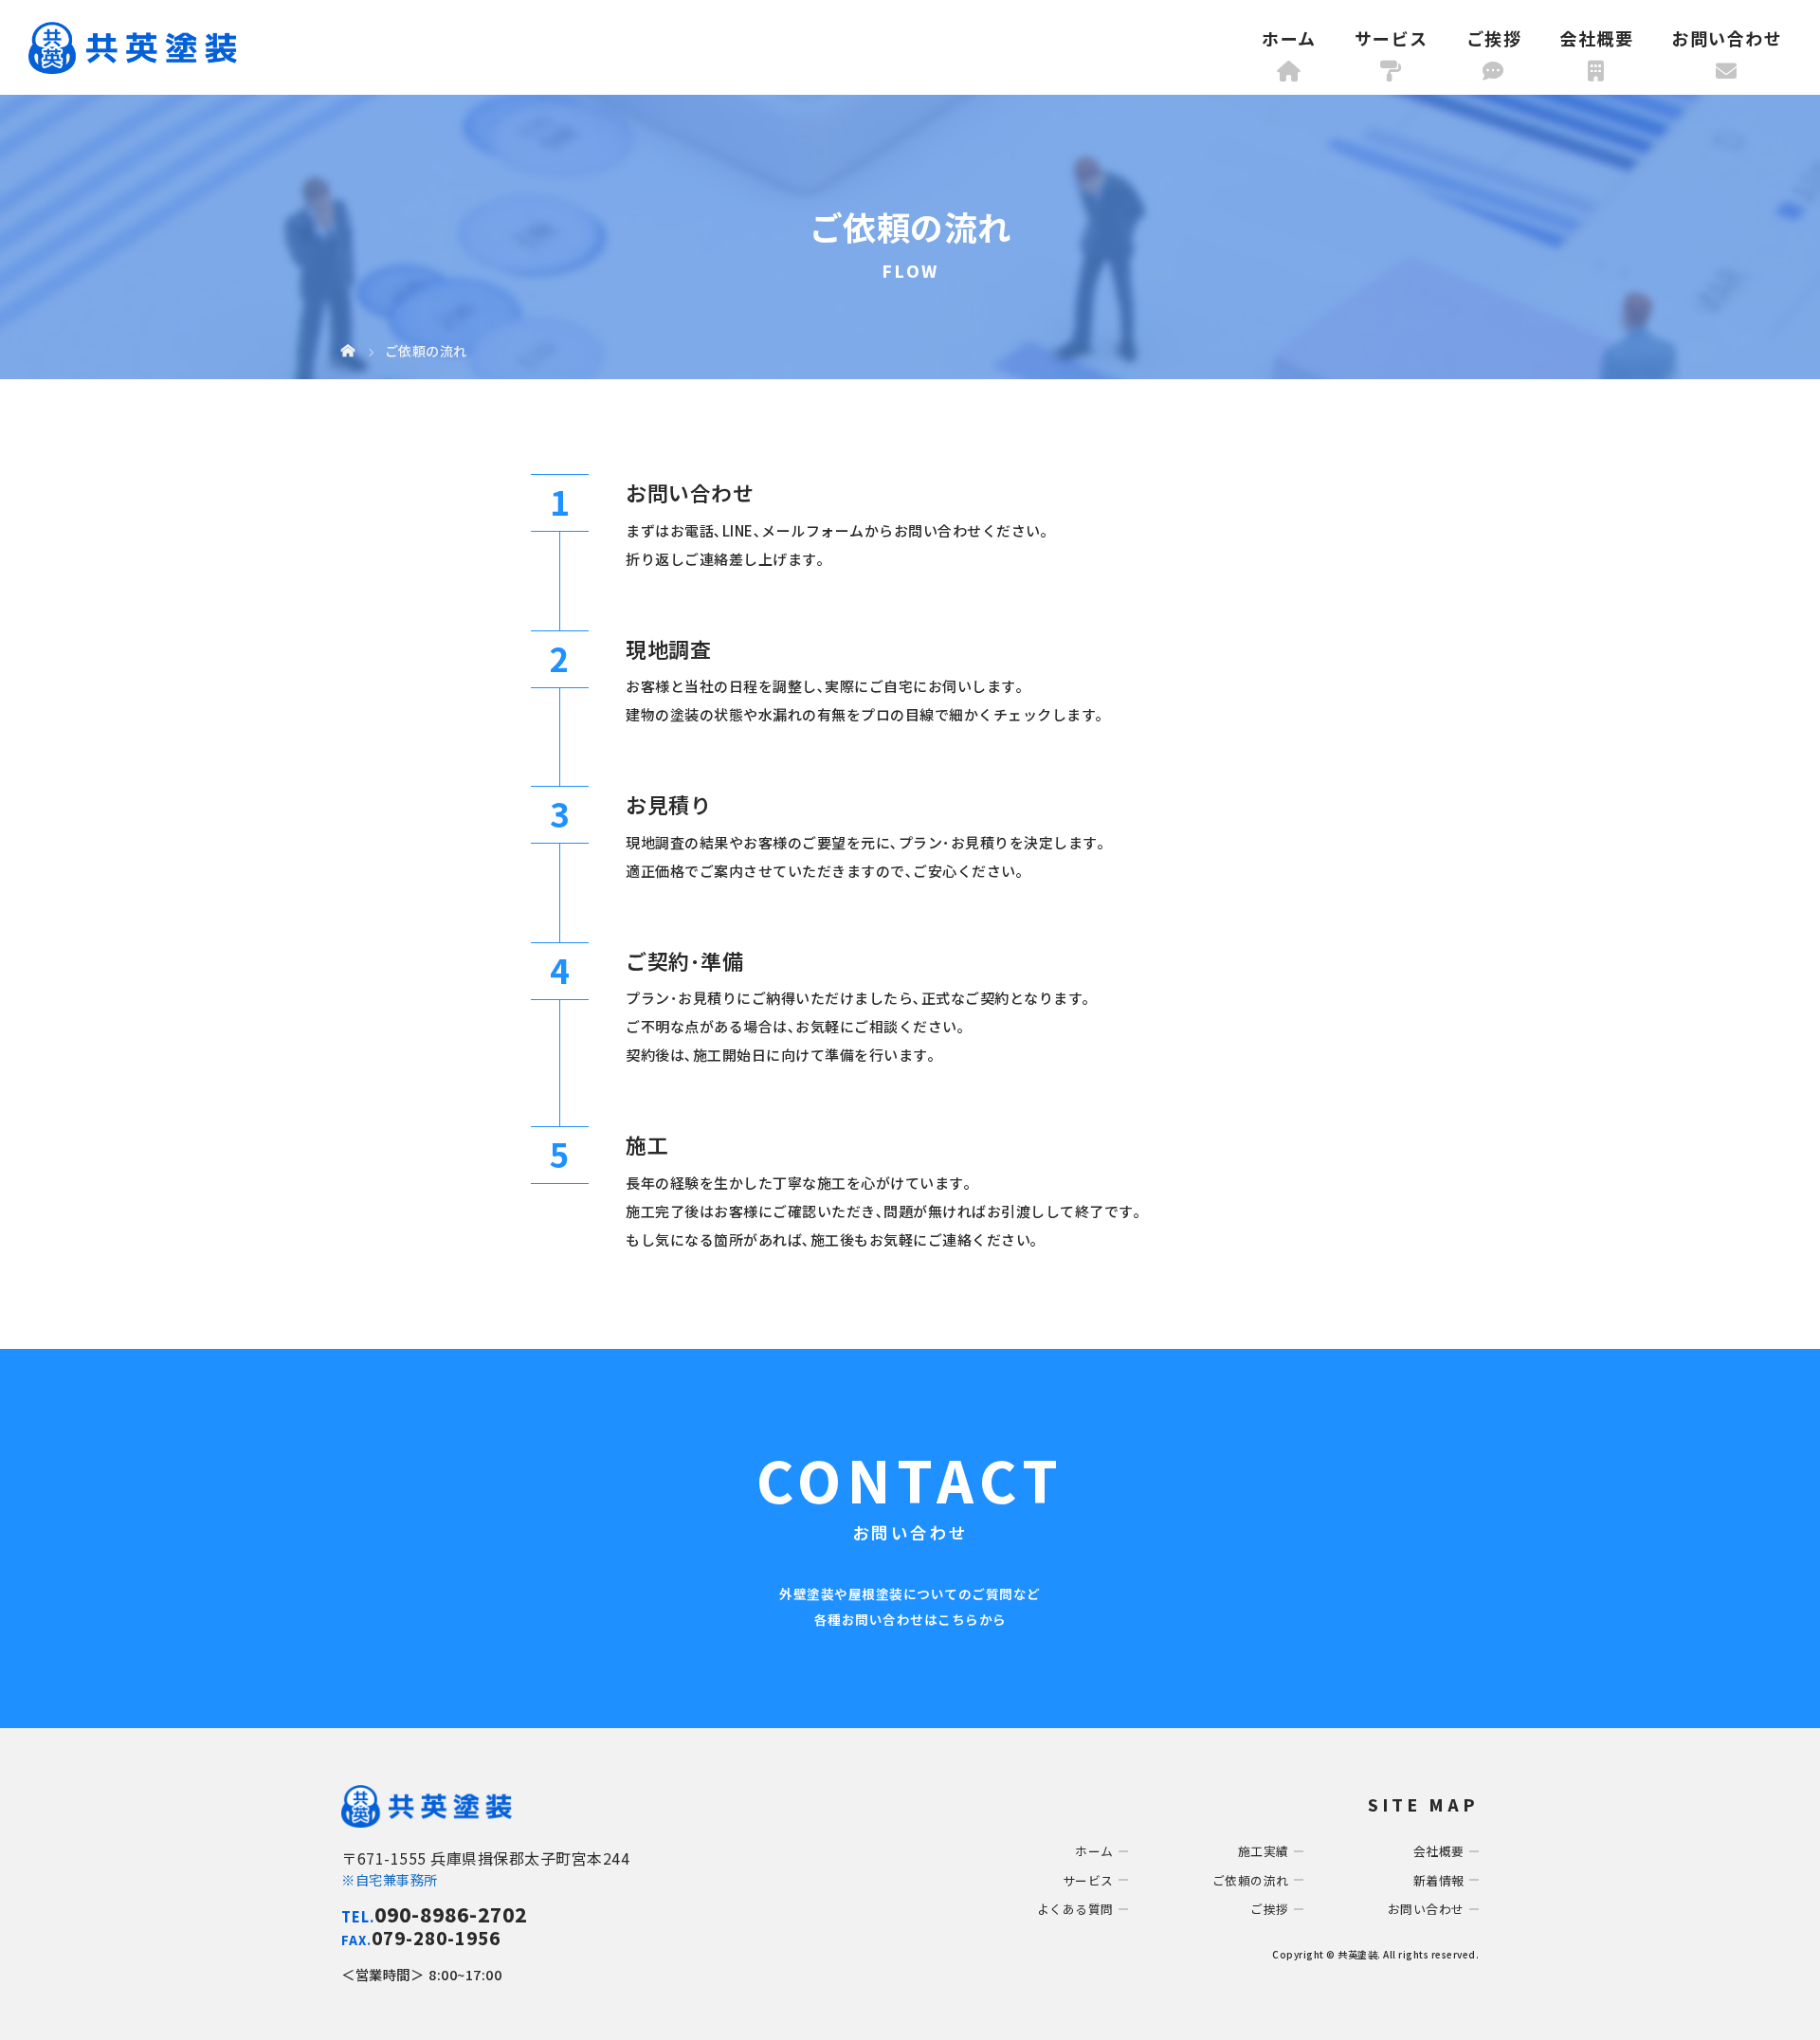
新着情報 (1439, 1880)
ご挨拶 (1494, 38)
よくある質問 (1075, 1909)
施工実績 (1264, 1851)
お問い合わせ (1727, 38)
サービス (1392, 38)
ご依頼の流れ (1251, 1880)
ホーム (1289, 38)
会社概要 (1596, 38)
